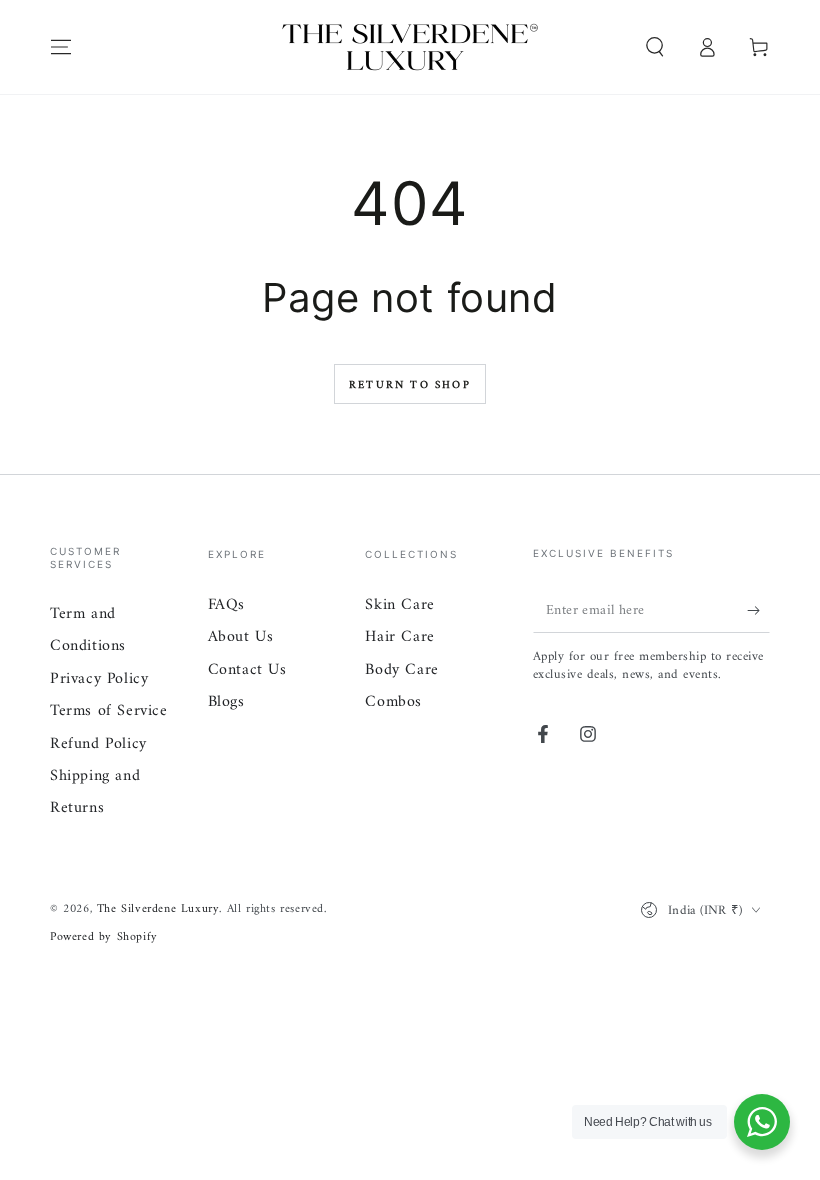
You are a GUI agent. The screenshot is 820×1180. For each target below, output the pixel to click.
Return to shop (410, 385)
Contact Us (247, 670)
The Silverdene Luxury (158, 909)
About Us (241, 637)
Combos (393, 702)
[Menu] (61, 47)
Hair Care (399, 637)
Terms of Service (109, 711)
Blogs (226, 702)
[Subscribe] (758, 610)
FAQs (226, 605)
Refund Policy (98, 744)
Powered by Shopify (104, 938)
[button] (655, 47)
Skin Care (399, 605)
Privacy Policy (99, 679)
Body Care (401, 670)
